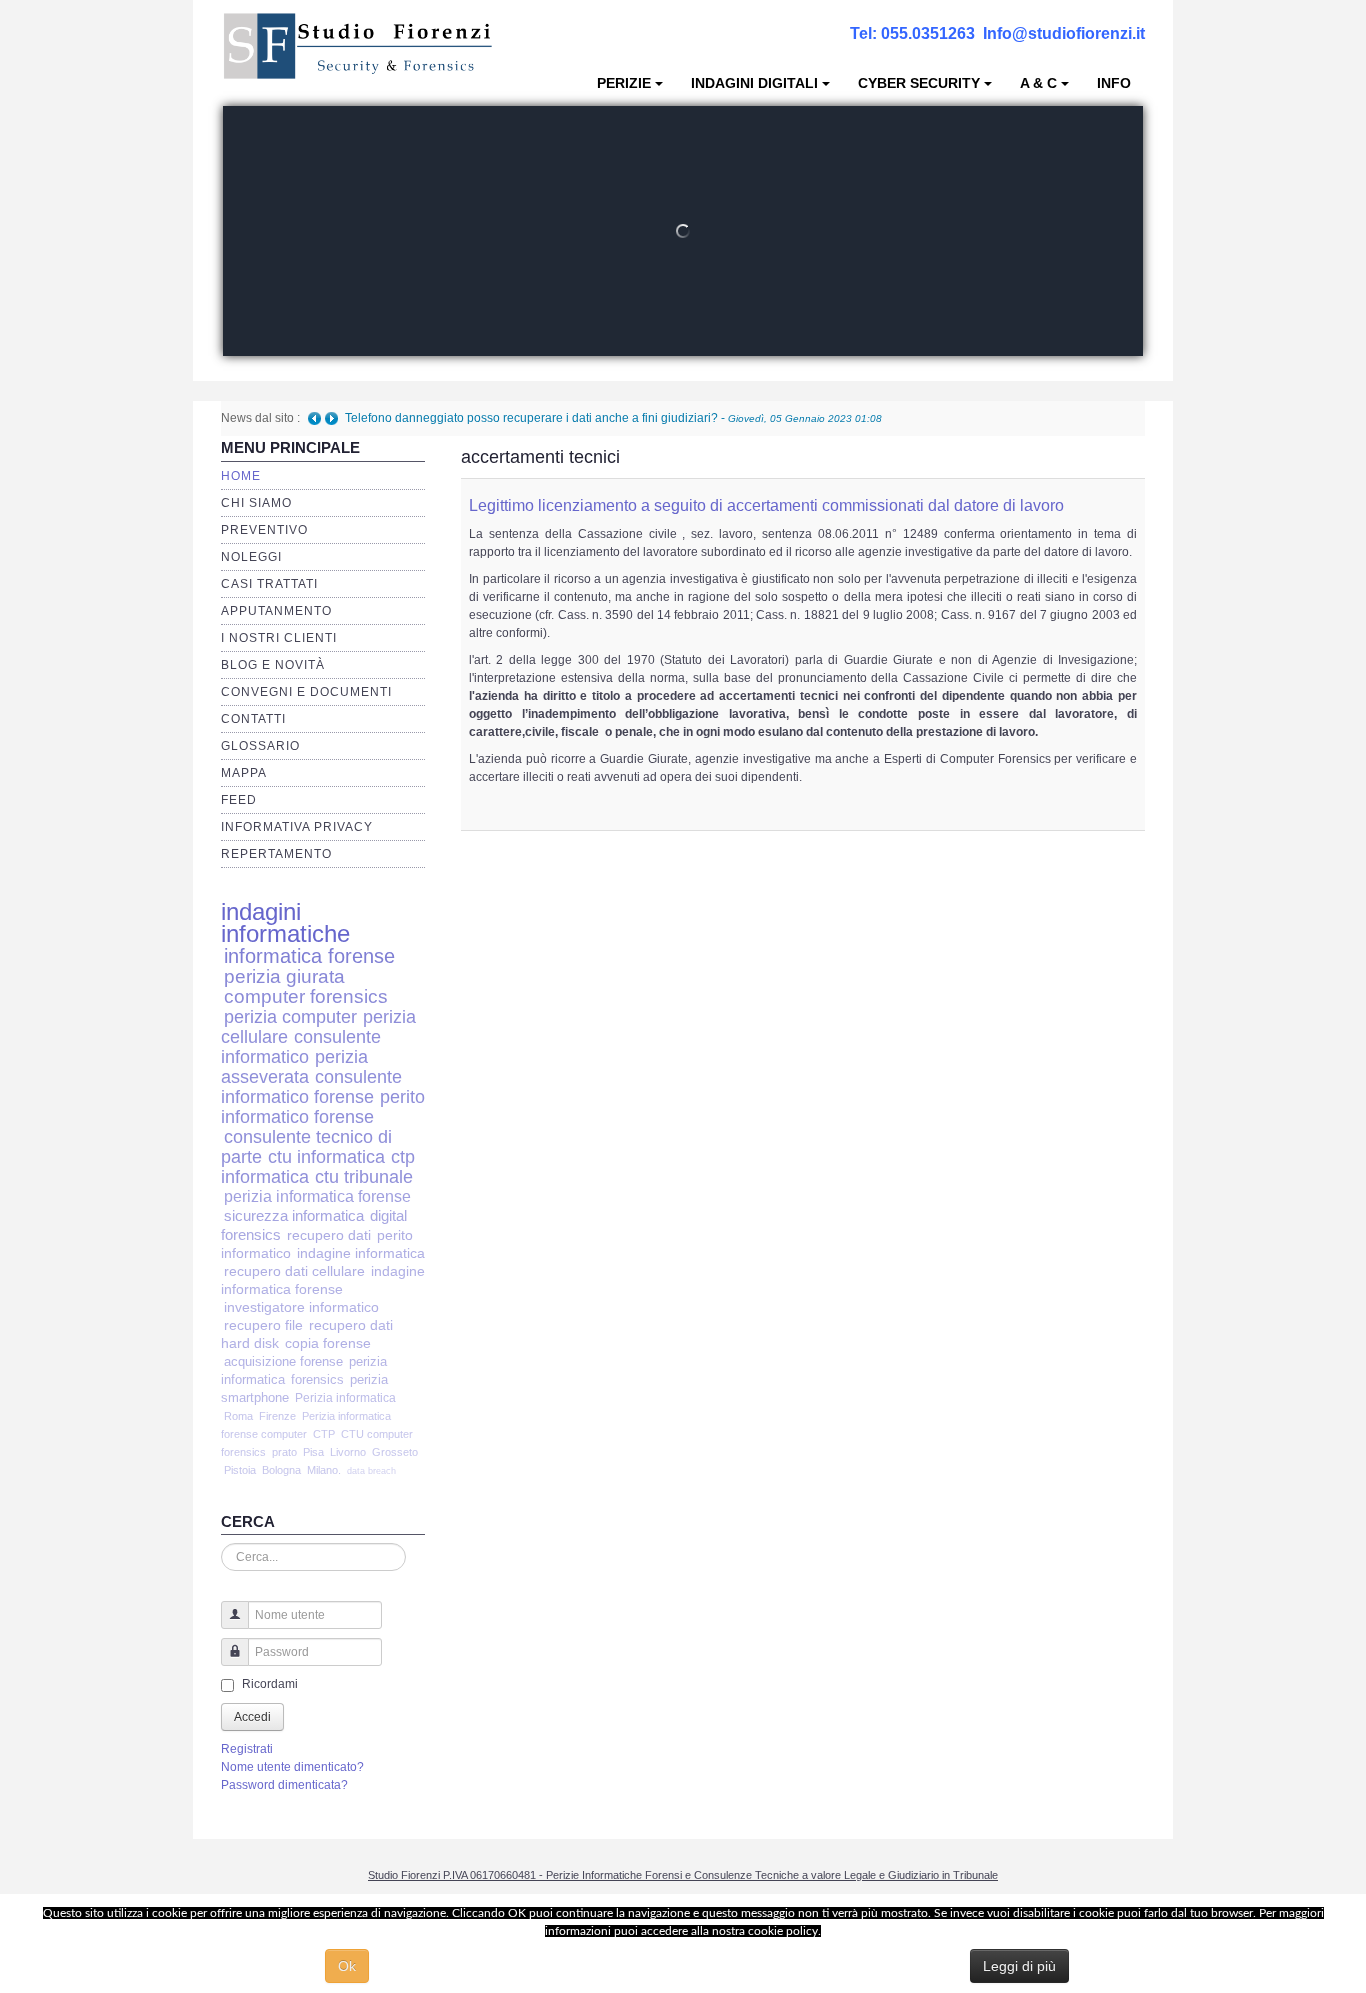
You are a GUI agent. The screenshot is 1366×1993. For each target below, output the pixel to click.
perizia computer (290, 1016)
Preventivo (264, 530)
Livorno (348, 1452)
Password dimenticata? (284, 1785)
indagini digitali (754, 83)
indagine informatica (361, 1253)
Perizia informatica (345, 1398)
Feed (239, 800)
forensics (317, 1379)
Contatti (253, 719)
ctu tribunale (364, 1177)
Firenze (277, 1416)
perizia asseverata (294, 1066)
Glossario (260, 746)
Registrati (247, 1749)
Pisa (313, 1452)
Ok (347, 1966)
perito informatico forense (323, 1106)
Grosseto (395, 1452)
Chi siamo (256, 503)
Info (1114, 83)
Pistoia (240, 1470)
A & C (1038, 83)
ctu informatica (326, 1157)
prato (284, 1452)
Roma (238, 1416)
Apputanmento (276, 611)
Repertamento (276, 854)
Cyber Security (919, 83)
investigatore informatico (301, 1307)
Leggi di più (1019, 1966)
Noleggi (251, 557)
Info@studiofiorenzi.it (1064, 33)
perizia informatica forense (317, 1196)
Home (241, 476)
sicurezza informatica (294, 1215)
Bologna (281, 1470)
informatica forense (309, 956)
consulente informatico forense (311, 1086)
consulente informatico (301, 1046)
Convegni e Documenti (306, 692)
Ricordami (270, 1684)
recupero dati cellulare (294, 1271)
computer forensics (306, 996)
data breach (371, 1471)
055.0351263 (928, 33)
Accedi (252, 1717)
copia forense (328, 1343)
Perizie (624, 83)
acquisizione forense (283, 1361)
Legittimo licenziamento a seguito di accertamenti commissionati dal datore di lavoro (766, 505)
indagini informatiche (285, 922)
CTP (324, 1434)
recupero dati (329, 1235)
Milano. (324, 1470)
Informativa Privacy (297, 827)
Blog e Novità (273, 665)
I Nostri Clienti (279, 638)
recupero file (263, 1325)
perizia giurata (284, 976)
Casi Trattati (269, 584)
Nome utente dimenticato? (292, 1767)
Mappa (244, 773)
